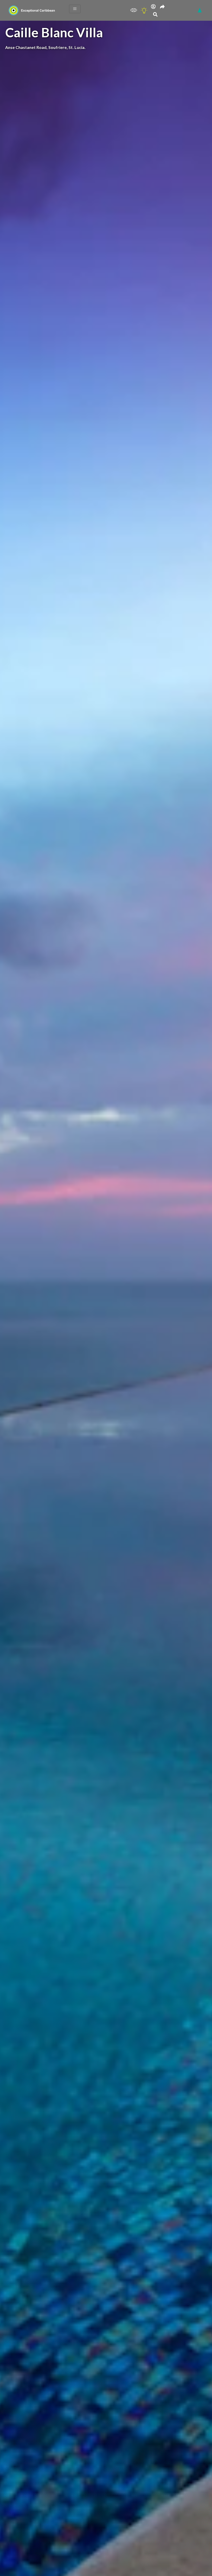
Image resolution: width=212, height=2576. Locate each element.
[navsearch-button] (155, 15)
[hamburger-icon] (75, 9)
